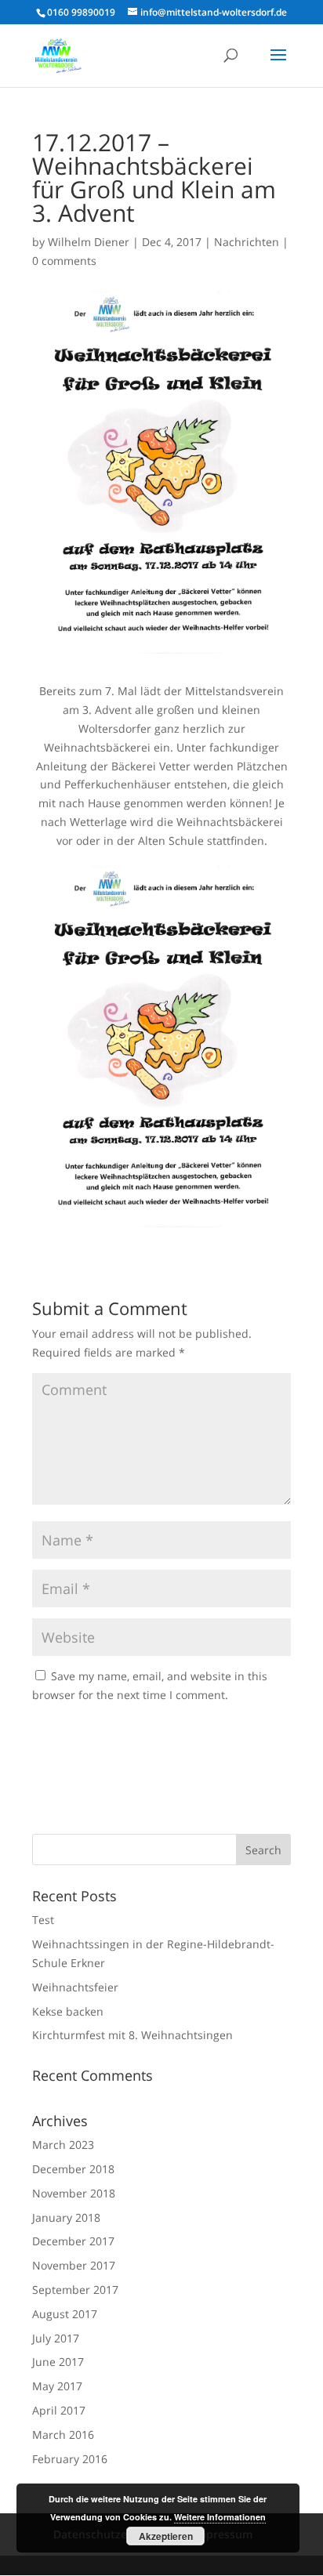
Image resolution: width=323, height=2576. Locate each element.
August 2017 (65, 2314)
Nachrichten (247, 242)
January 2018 (66, 2217)
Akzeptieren (166, 2536)
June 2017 (58, 2362)
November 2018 (74, 2193)
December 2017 (73, 2241)
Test (43, 1920)
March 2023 (63, 2145)
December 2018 (73, 2169)
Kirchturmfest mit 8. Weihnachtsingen (132, 2035)
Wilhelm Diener (89, 242)
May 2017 (57, 2386)
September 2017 (75, 2290)
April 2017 (59, 2410)
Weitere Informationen (220, 2517)
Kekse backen (68, 2011)
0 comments (64, 261)
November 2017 (74, 2265)
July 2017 (56, 2338)
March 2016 (63, 2435)
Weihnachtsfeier (75, 1987)
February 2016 (70, 2459)
